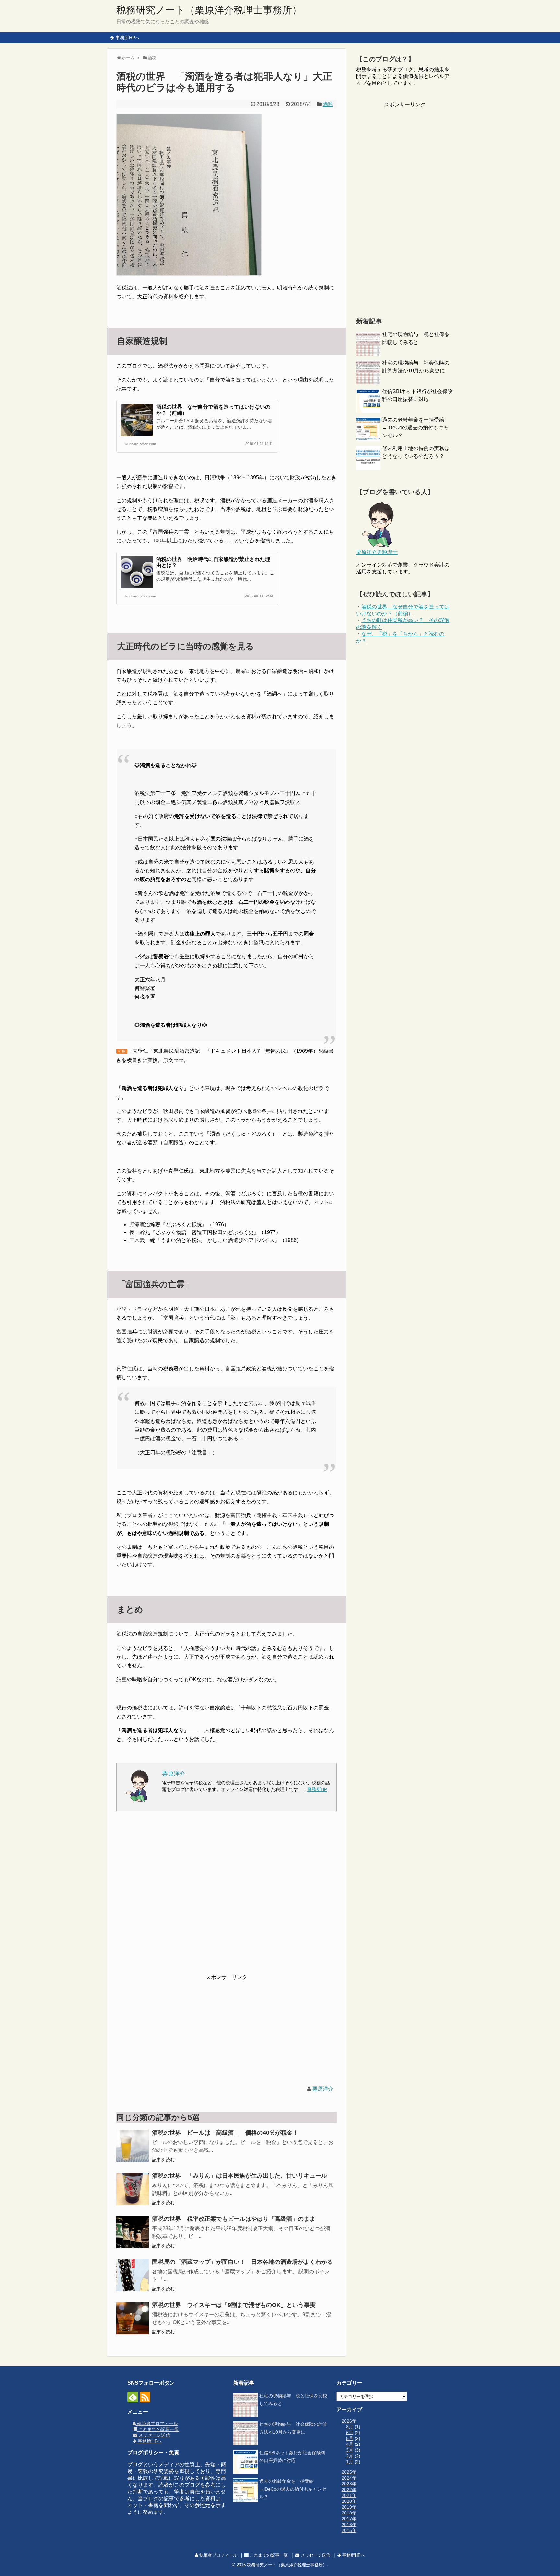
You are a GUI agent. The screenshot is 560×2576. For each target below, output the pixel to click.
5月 (350, 2438)
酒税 (328, 104)
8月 (350, 2427)
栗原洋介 (323, 2089)
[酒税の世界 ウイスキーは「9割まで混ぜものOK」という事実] (133, 2318)
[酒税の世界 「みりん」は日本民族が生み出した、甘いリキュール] (133, 2189)
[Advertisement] (227, 1897)
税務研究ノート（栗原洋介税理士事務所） (209, 10)
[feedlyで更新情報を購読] (133, 2397)
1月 (350, 2462)
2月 (350, 2456)
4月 (350, 2444)
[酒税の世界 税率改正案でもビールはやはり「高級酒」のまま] (133, 2232)
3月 (350, 2450)
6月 (350, 2433)
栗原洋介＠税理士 (377, 552)
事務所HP (317, 1789)
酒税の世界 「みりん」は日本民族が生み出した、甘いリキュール (239, 2176)
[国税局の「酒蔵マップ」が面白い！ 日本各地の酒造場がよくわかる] (133, 2275)
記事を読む (163, 2160)
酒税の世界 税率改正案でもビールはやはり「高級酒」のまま (234, 2219)
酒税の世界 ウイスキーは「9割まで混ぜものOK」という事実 (234, 2305)
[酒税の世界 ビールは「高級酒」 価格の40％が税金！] (133, 2146)
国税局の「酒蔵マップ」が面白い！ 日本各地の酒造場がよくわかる (242, 2262)
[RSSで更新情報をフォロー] (145, 2397)
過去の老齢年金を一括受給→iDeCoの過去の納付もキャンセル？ (415, 428)
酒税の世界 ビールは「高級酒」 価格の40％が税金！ (225, 2133)
